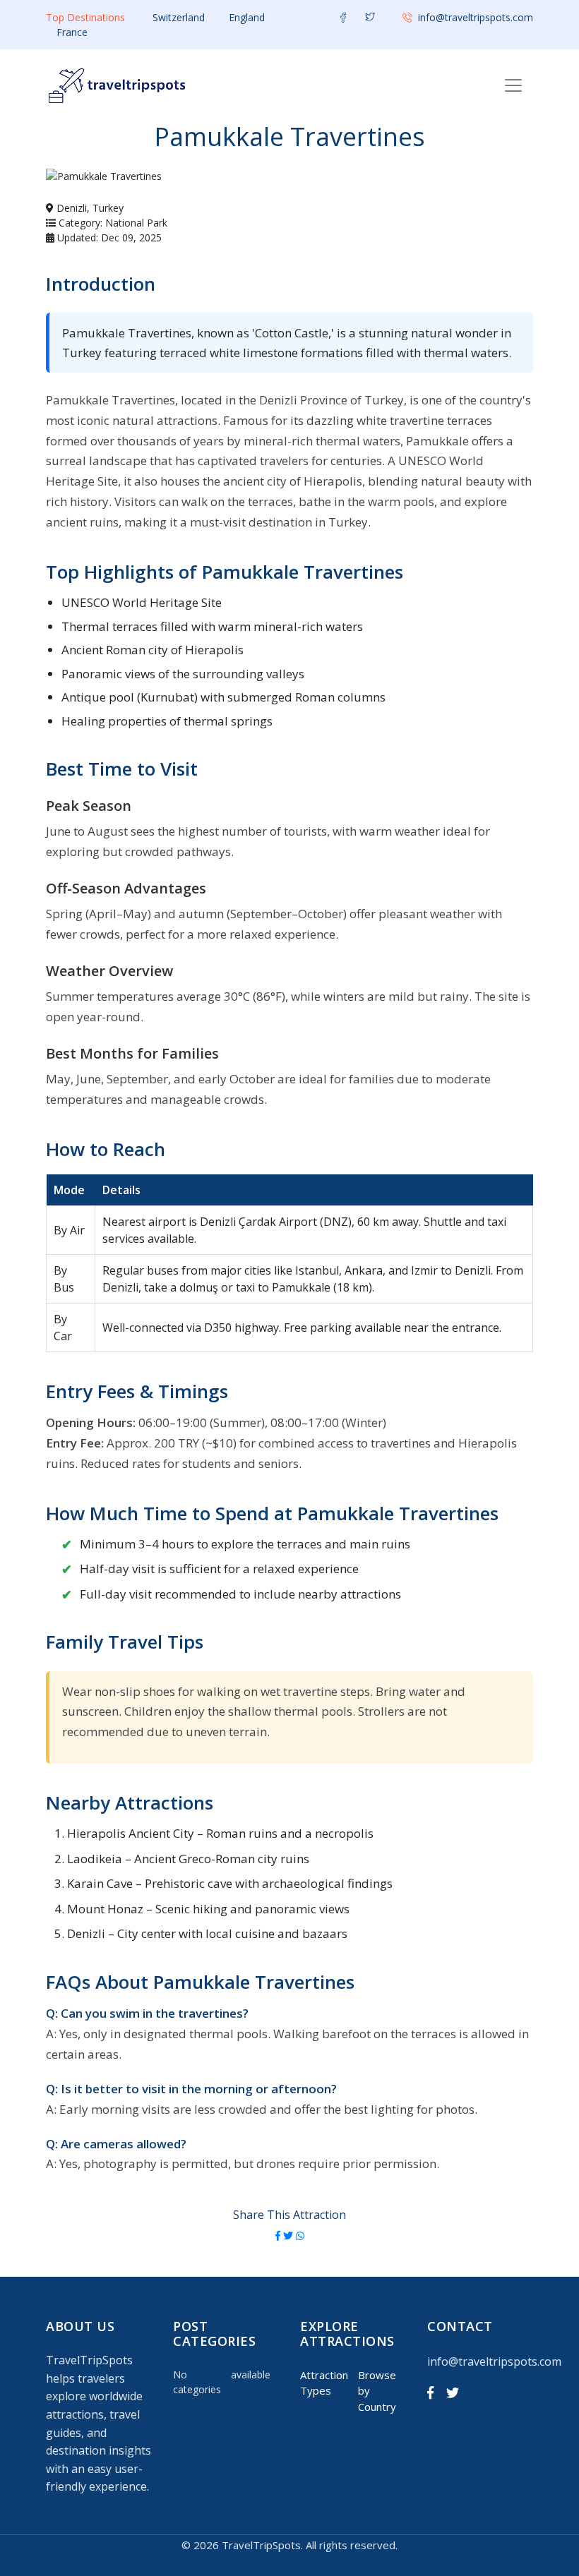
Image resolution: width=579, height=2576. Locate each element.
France (72, 32)
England (247, 17)
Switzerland (179, 17)
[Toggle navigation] (513, 85)
